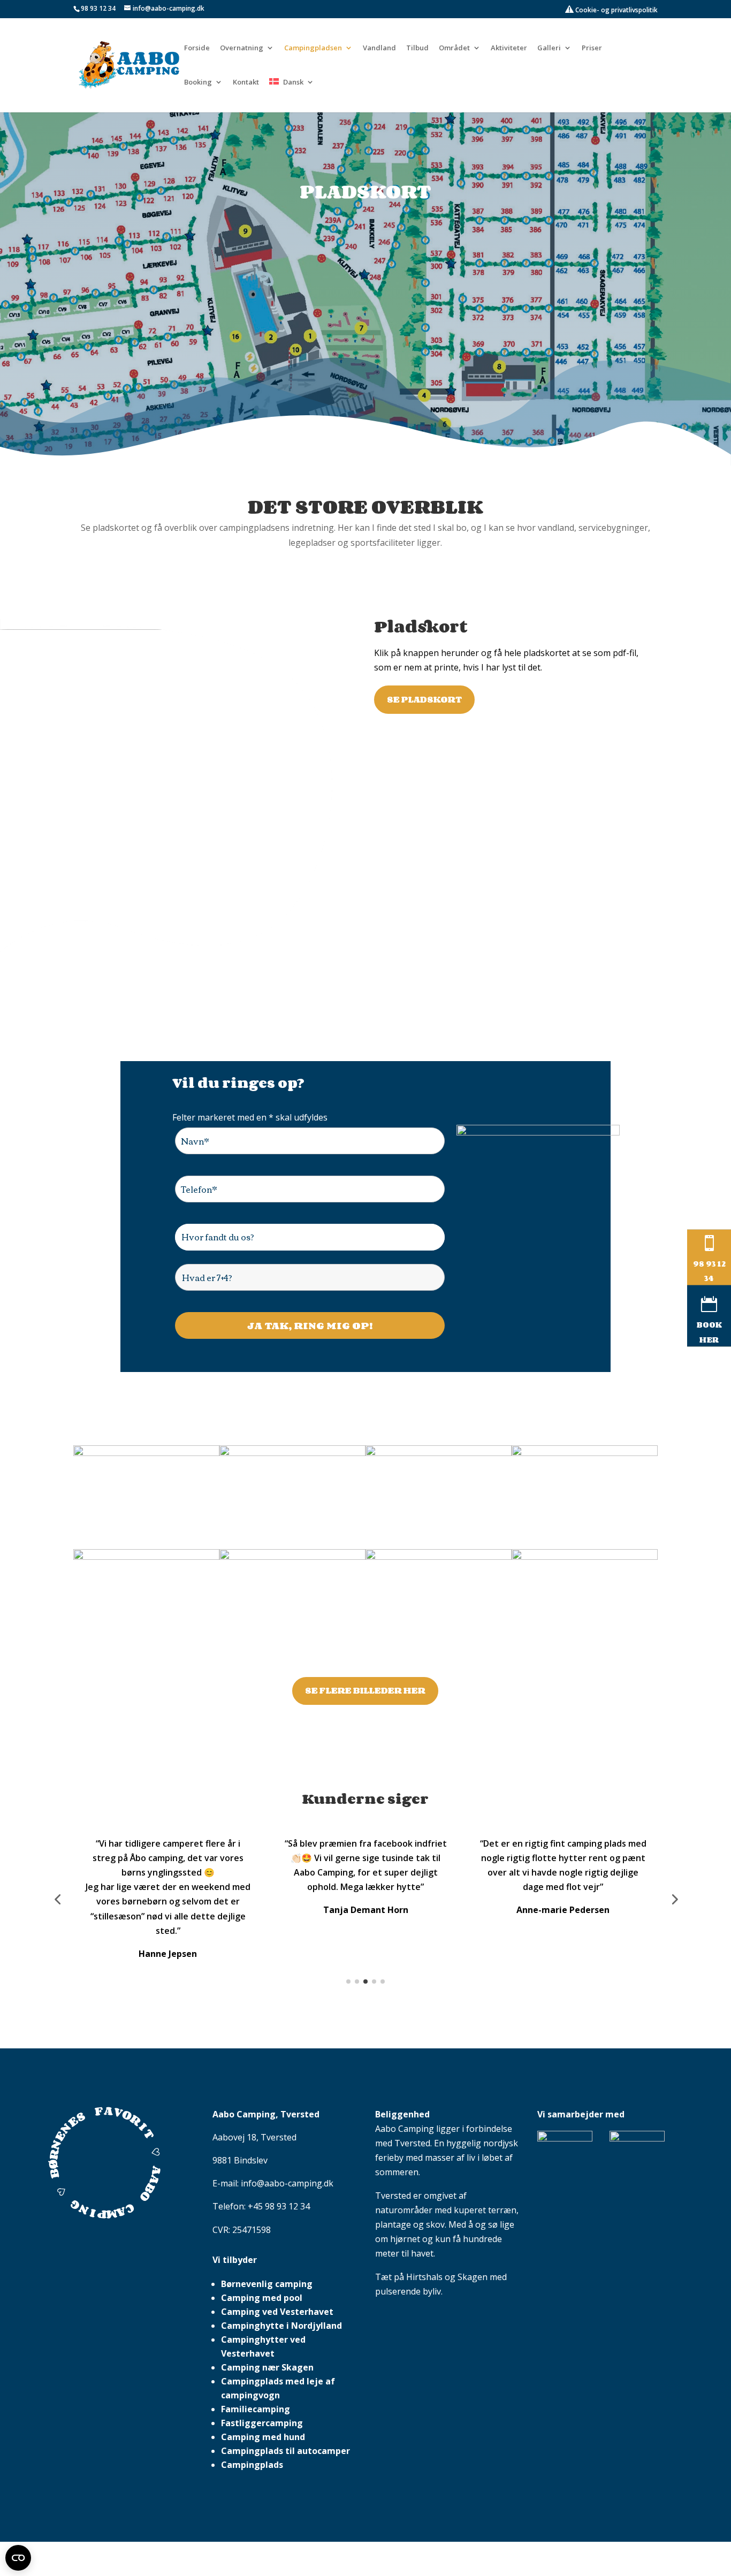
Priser (592, 48)
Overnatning (242, 48)
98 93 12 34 (98, 8)
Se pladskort (424, 699)
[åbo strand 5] (439, 1557)
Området (454, 48)
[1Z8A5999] (146, 1557)
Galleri (549, 48)
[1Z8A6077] (585, 1453)
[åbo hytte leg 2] (439, 1453)
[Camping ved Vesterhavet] (146, 1453)
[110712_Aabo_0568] (585, 1557)
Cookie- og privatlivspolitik (616, 10)
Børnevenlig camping (267, 2240)
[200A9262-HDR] (292, 1453)
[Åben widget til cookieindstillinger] (18, 2558)
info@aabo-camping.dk (287, 2139)
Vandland (379, 48)
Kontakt (246, 82)
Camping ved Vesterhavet (277, 2268)
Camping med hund (263, 2393)
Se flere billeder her (365, 1690)
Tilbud (417, 48)
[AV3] (292, 1557)
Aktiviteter (509, 48)
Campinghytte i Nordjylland (281, 2282)
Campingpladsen (313, 48)
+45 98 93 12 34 (279, 2162)
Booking (198, 82)
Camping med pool (262, 2254)
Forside (197, 48)
